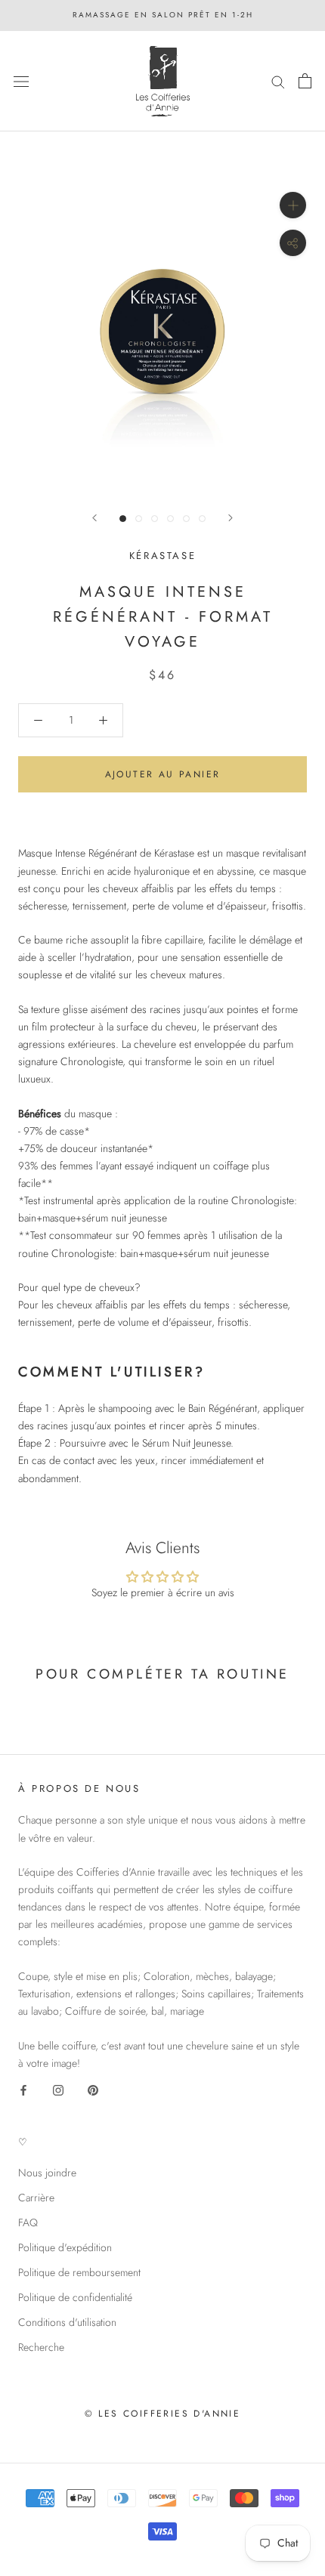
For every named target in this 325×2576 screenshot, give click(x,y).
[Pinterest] (93, 2089)
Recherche (41, 2347)
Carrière (36, 2198)
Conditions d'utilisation (67, 2322)
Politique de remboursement (79, 2272)
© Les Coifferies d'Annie (163, 2414)
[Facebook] (23, 2089)
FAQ (28, 2222)
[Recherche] (278, 81)
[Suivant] (231, 518)
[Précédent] (94, 518)
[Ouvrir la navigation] (21, 81)
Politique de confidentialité (75, 2297)
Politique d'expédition (65, 2247)
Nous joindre (47, 2173)
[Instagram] (58, 2089)
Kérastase (162, 556)
